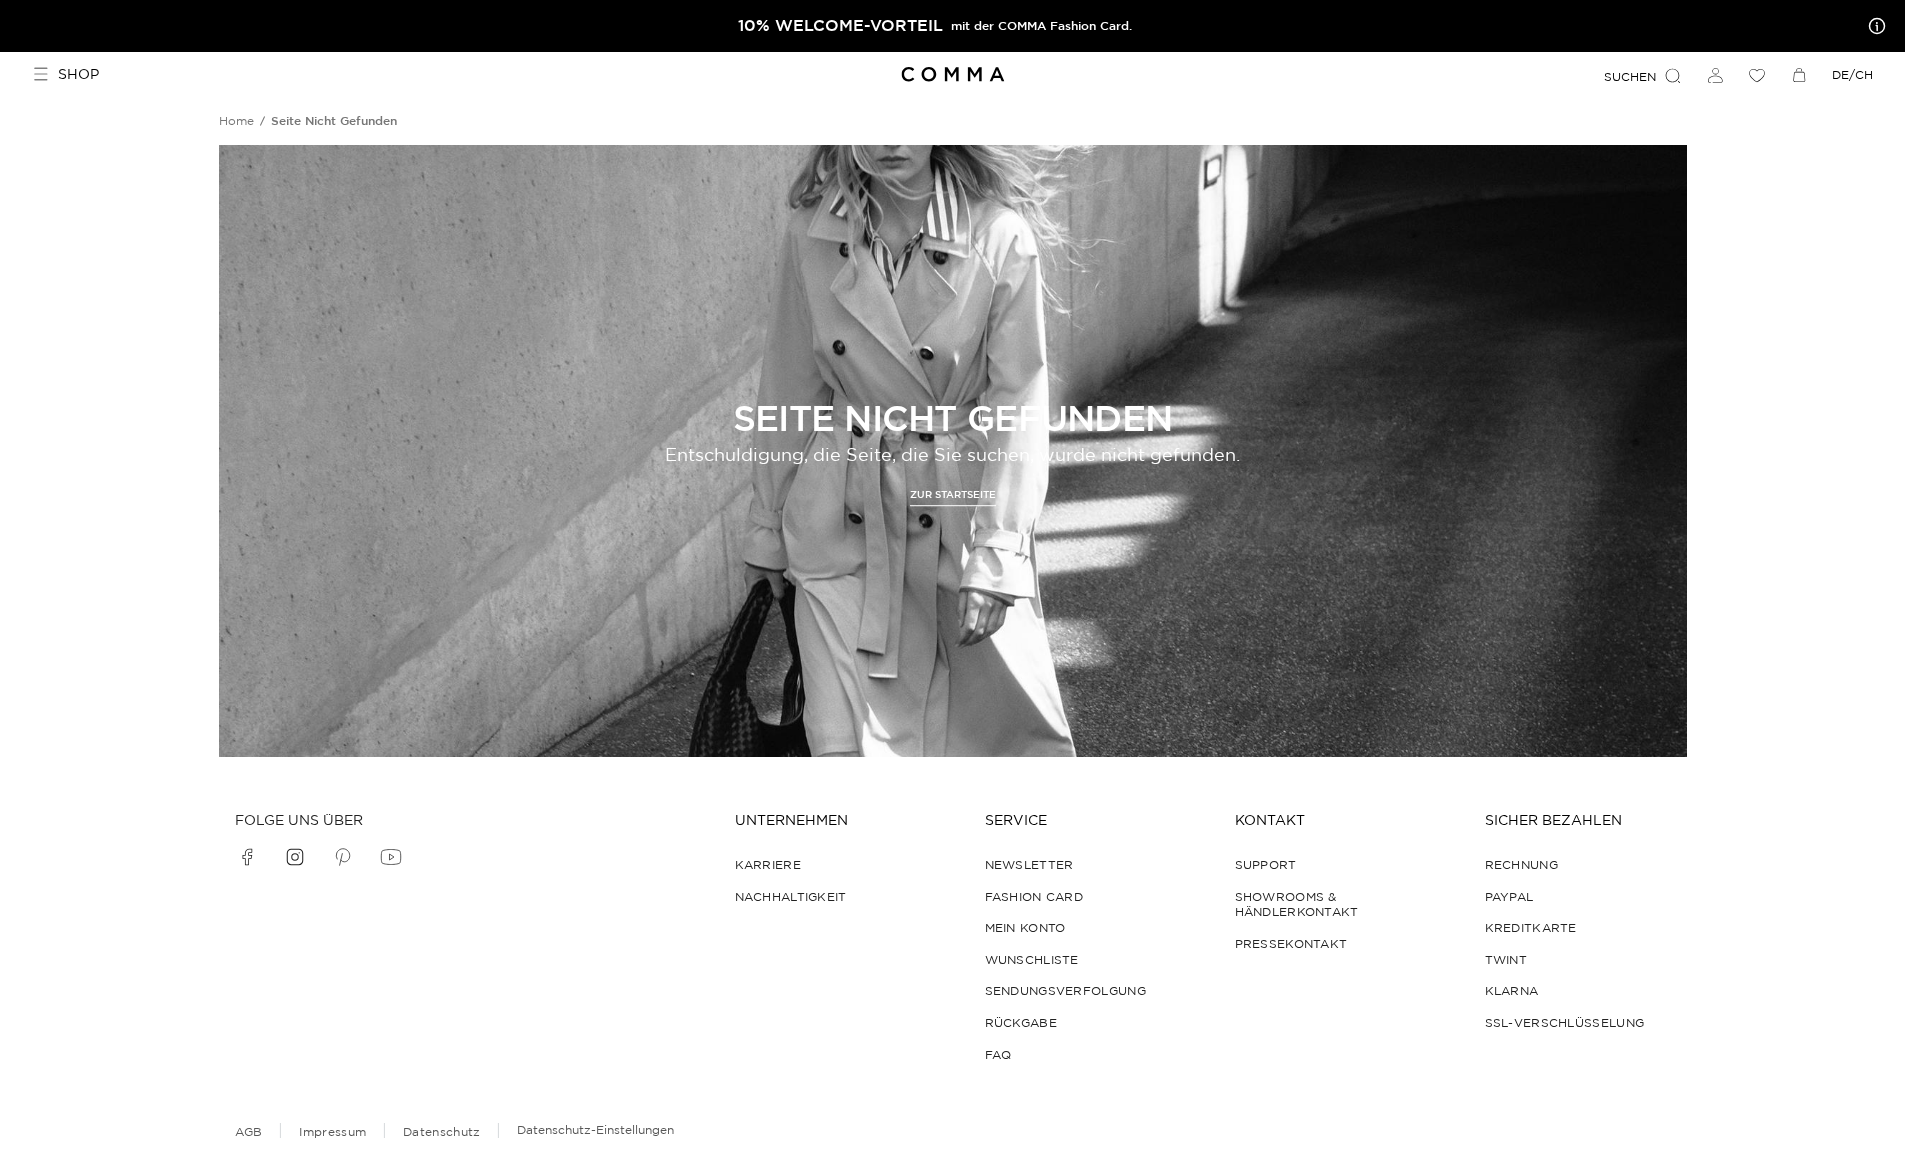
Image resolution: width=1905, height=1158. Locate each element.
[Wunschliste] (1757, 75)
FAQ (998, 1054)
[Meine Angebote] (1873, 26)
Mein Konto (1025, 927)
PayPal (1509, 896)
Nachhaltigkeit (791, 896)
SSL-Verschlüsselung (1565, 1022)
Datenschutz (441, 1131)
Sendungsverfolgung (1065, 990)
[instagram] (295, 857)
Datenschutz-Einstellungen (595, 1129)
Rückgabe (1021, 1022)
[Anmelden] (1715, 75)
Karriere (768, 864)
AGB (249, 1131)
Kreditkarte (1531, 927)
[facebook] (247, 857)
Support (1266, 864)
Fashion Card (1034, 896)
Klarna (1512, 990)
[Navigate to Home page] (952, 74)
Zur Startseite (953, 494)
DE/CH (1852, 74)
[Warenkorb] (1799, 75)
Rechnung (1521, 864)
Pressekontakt (1291, 943)
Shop (78, 74)
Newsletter (1029, 864)
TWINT (1506, 959)
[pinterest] (343, 857)
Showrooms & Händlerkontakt (1297, 904)
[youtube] (391, 857)
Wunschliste (1032, 959)
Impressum (332, 1131)
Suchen (1630, 76)
